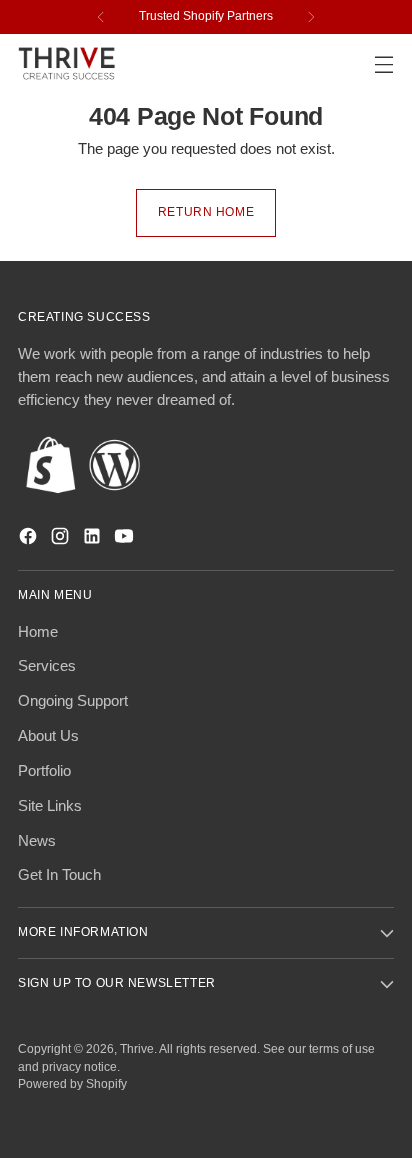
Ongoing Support (73, 700)
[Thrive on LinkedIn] (94, 539)
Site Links (50, 805)
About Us (48, 735)
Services (47, 665)
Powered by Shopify (72, 1084)
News (37, 840)
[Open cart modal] (340, 64)
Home (38, 631)
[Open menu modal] (383, 64)
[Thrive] (68, 63)
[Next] (311, 17)
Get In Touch (59, 874)
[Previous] (101, 17)
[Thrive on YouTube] (126, 539)
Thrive (137, 1049)
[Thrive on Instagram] (62, 539)
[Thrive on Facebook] (30, 539)
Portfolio (44, 770)
